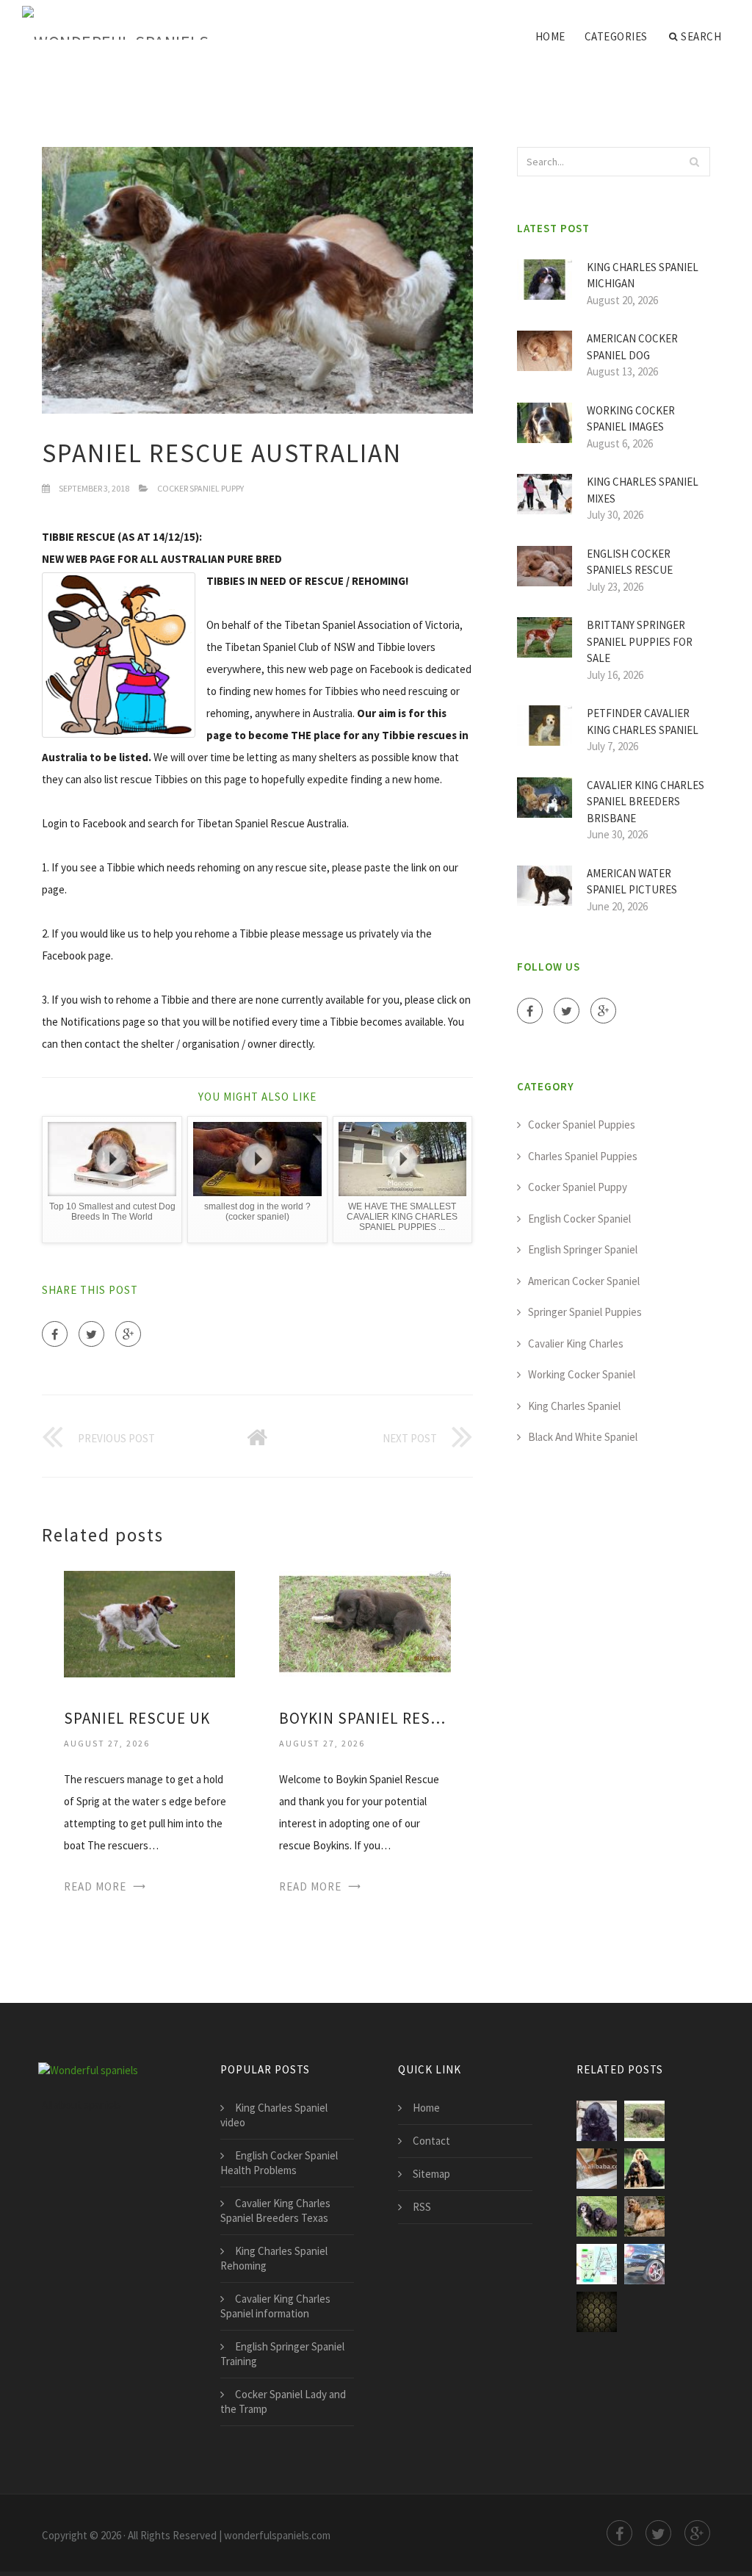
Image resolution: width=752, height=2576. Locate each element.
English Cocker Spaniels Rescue (630, 562)
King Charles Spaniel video (274, 2115)
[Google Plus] (128, 1334)
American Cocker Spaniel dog (632, 347)
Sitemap (431, 2174)
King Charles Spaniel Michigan (643, 276)
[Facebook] (55, 1334)
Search (701, 36)
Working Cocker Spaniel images (631, 419)
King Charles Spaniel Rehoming (274, 2258)
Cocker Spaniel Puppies (582, 1125)
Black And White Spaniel (583, 1437)
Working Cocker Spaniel (582, 1374)
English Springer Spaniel (583, 1249)
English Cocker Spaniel (579, 1219)
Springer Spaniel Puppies (585, 1312)
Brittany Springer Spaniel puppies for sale (640, 641)
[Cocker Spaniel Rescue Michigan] (644, 2169)
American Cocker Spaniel (584, 1281)
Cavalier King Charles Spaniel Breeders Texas (275, 2210)
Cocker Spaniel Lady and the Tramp (283, 2401)
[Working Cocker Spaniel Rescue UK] (644, 2216)
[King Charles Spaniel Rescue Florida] (644, 2264)
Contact (431, 2141)
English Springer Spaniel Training (282, 2354)
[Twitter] (91, 1334)
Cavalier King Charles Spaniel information (275, 2306)
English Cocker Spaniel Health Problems (279, 2163)
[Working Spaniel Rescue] (597, 2216)
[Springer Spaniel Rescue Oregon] (597, 2169)
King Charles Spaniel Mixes (643, 490)
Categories (616, 36)
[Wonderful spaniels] (115, 24)
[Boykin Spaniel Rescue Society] (365, 1623)
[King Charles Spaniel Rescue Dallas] (597, 2264)
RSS (422, 2207)
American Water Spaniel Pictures (632, 882)
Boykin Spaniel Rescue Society (365, 1718)
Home (550, 36)
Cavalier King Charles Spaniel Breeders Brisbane (646, 802)
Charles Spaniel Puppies (583, 1156)
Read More (95, 1886)
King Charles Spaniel (574, 1406)
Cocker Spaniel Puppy (200, 488)
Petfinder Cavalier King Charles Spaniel (643, 722)
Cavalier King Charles (576, 1343)
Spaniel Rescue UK (137, 1718)
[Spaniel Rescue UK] (149, 1623)
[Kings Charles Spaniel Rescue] (597, 2312)
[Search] (695, 162)
